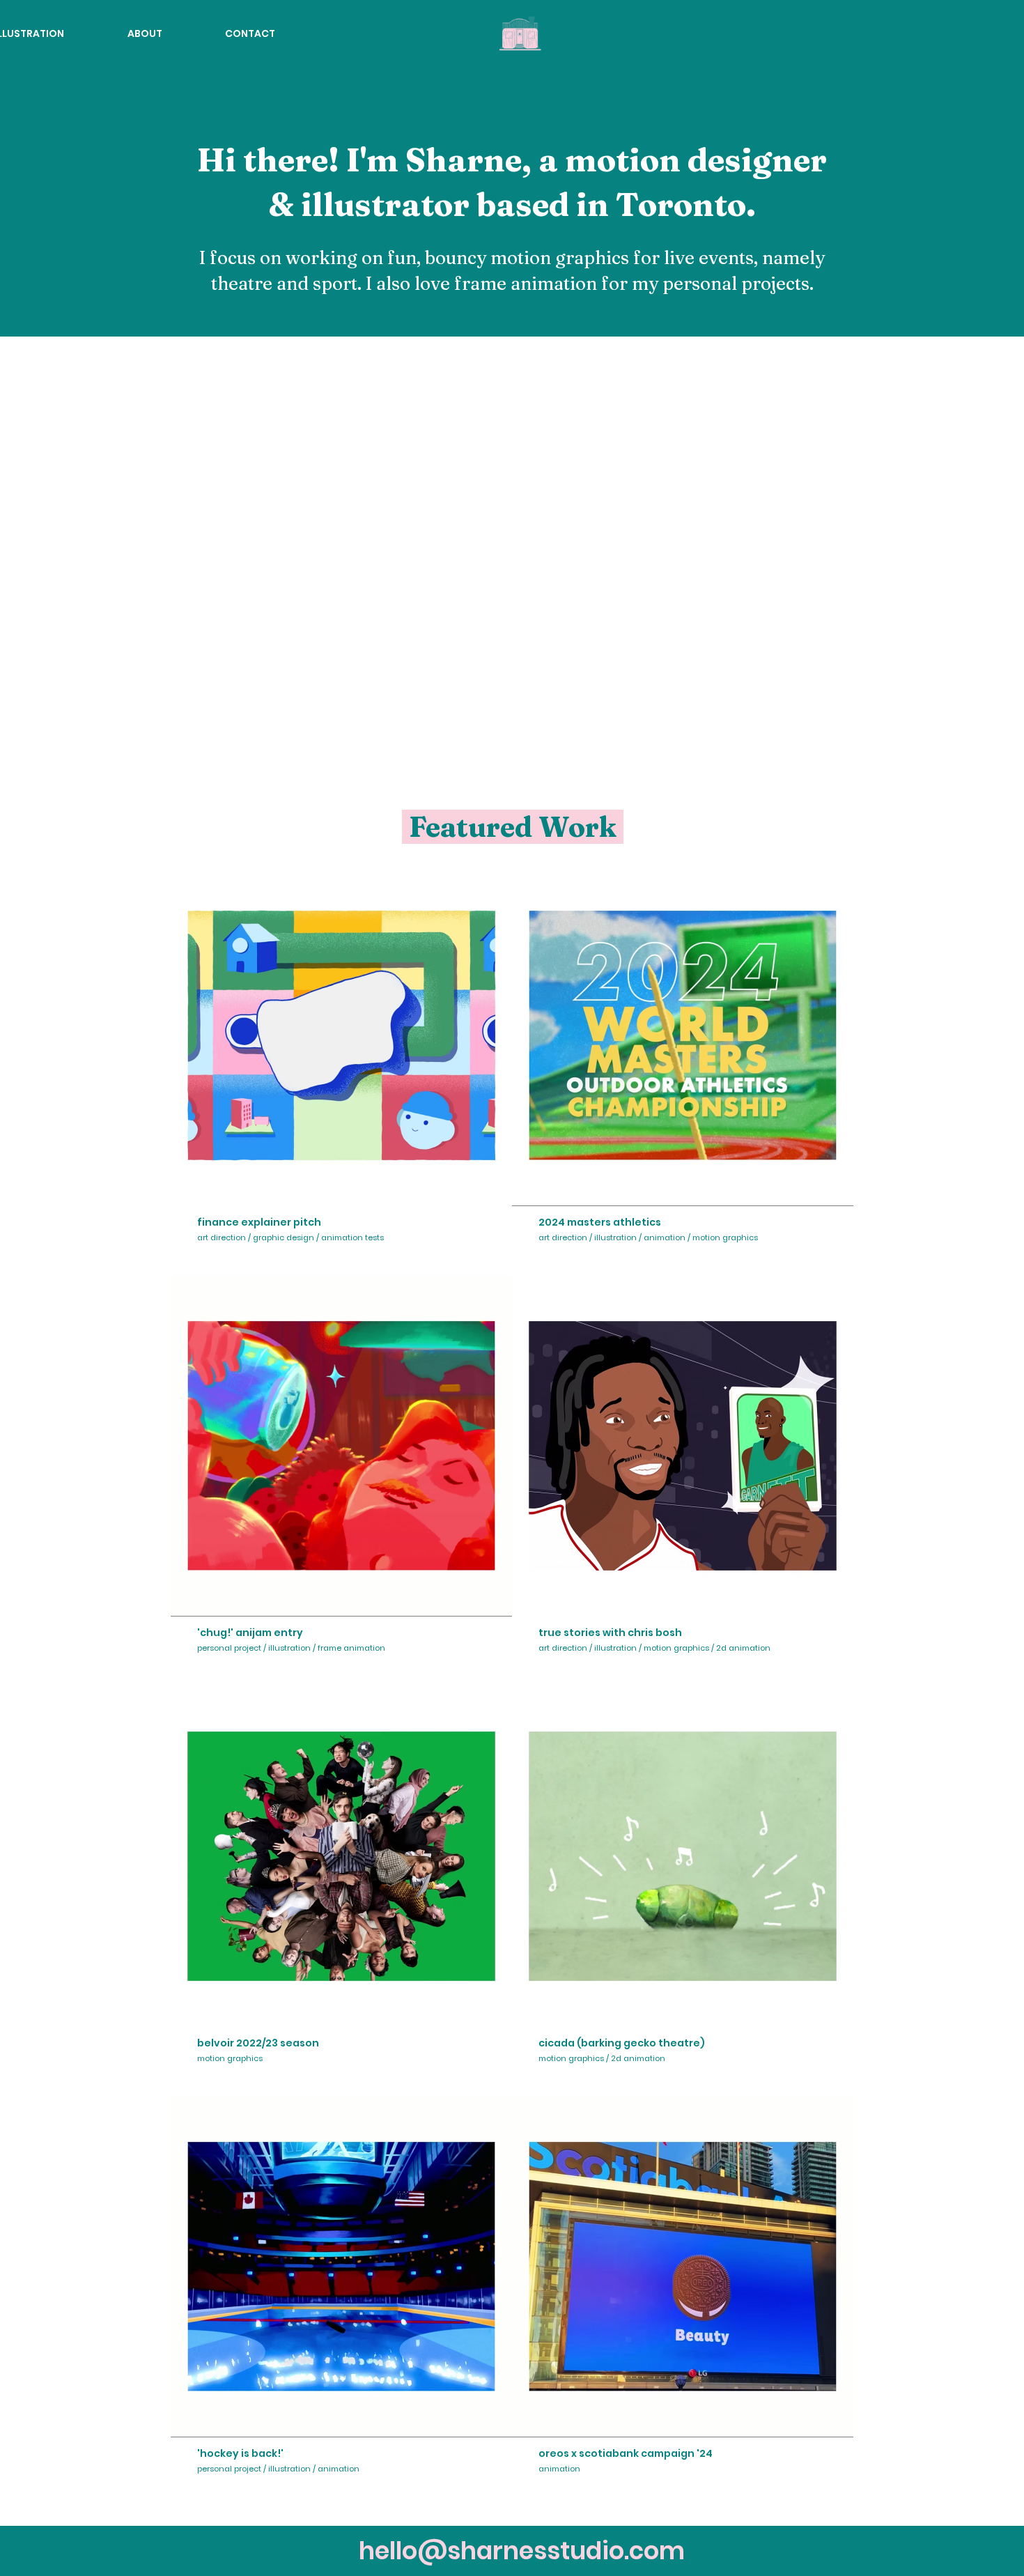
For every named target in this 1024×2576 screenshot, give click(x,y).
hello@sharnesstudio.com (522, 2551)
